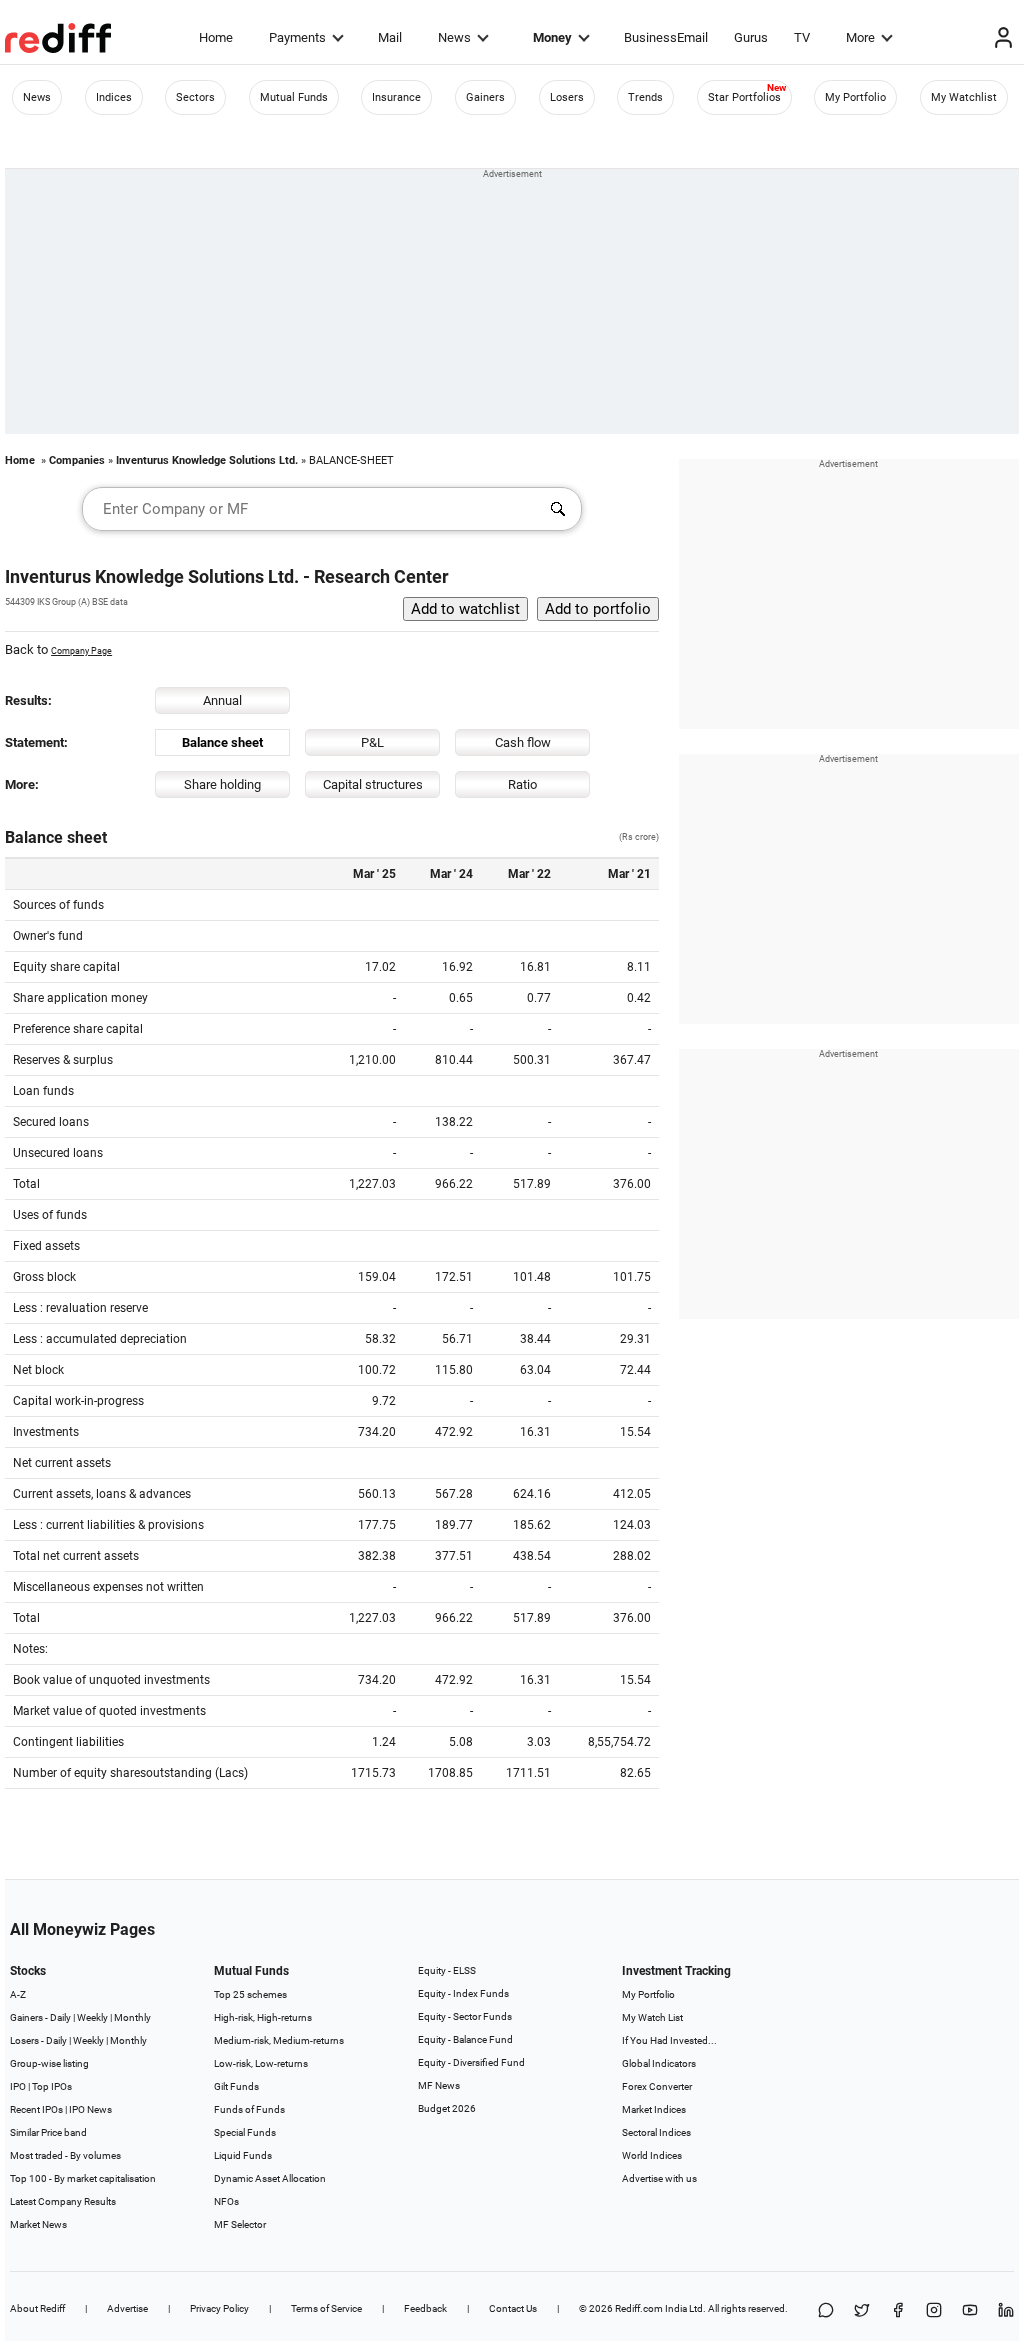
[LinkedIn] (1006, 2311)
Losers (567, 97)
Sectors (195, 97)
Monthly (132, 2017)
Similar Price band (48, 2132)
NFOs (226, 2201)
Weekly (92, 2017)
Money (552, 37)
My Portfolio (855, 97)
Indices (114, 97)
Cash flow (523, 742)
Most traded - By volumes (65, 2155)
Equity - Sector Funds (465, 2016)
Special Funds (245, 2132)
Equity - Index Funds (463, 1993)
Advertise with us (659, 2178)
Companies (77, 460)
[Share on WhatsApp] (826, 2311)
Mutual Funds (294, 97)
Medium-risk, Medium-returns (279, 2040)
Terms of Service (326, 2308)
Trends (645, 97)
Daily (60, 2017)
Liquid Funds (243, 2155)
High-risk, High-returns (263, 2017)
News (454, 37)
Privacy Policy (219, 2308)
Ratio (522, 784)
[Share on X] (862, 2311)
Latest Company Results (63, 2201)
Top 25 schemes (250, 1994)
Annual (222, 700)
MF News (439, 2085)
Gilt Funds (236, 2086)
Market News (38, 2224)
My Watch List (652, 2017)
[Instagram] (934, 2311)
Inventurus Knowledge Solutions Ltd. (207, 460)
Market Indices (654, 2109)
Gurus (751, 37)
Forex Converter (657, 2086)
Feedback (425, 2308)
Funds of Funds (249, 2109)
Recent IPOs (36, 2109)
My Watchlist (964, 97)
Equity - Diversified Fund (471, 2062)
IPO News (90, 2109)
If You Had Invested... (669, 2040)
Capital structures (373, 784)
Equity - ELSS (447, 1970)
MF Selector (240, 2224)
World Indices (652, 2155)
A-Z (18, 1994)
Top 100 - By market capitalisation (83, 2178)
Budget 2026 (447, 2108)
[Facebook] (898, 2311)
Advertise (127, 2308)
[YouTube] (970, 2311)
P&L (372, 742)
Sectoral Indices (656, 2132)
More (860, 37)
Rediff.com (639, 2308)
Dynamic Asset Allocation (270, 2178)
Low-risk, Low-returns (261, 2063)
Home (216, 37)
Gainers (485, 97)
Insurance (396, 97)
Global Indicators (659, 2063)
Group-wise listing (49, 2063)
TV (802, 37)
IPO (18, 2086)
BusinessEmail (666, 37)
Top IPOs (52, 2086)
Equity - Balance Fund (465, 2039)
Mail (390, 37)
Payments (297, 37)
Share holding (222, 784)
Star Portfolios (744, 97)
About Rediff (37, 2308)
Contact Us (513, 2308)
